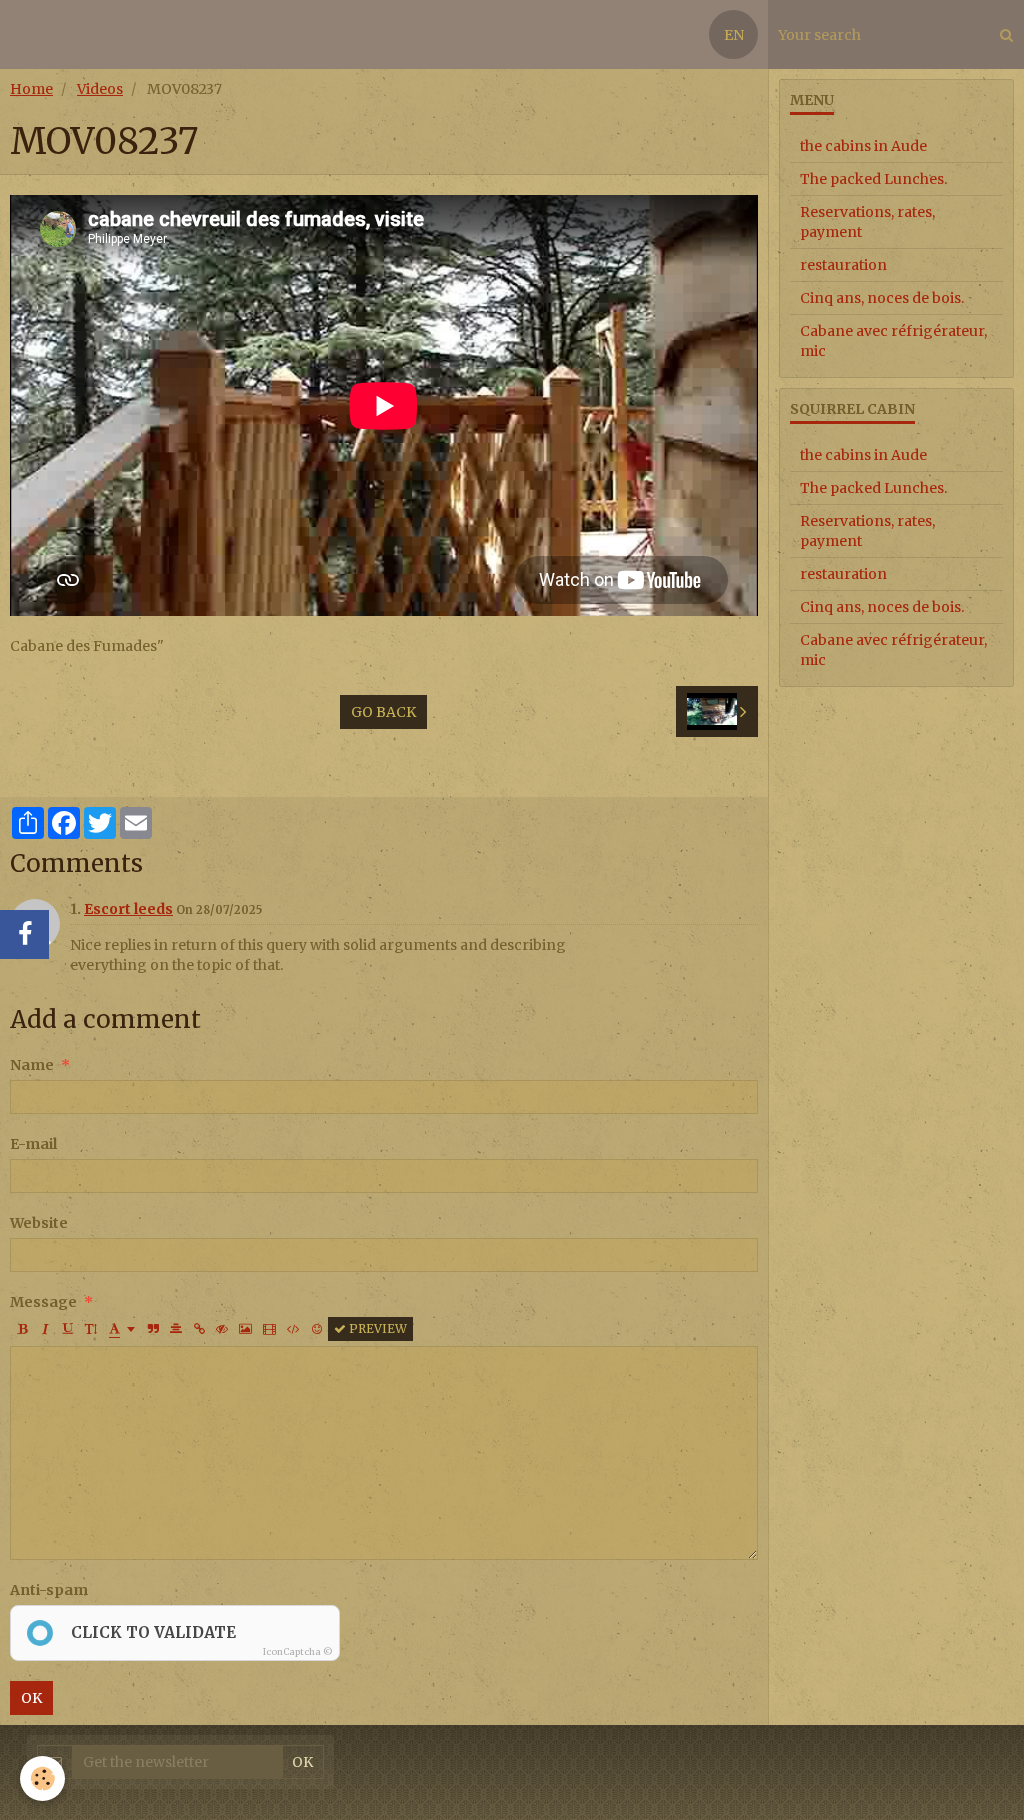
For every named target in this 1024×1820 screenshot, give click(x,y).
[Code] (293, 1329)
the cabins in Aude (863, 146)
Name (32, 1065)
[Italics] (45, 1329)
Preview (376, 1328)
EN (734, 35)
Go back (383, 712)
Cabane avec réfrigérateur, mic (893, 341)
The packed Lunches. (873, 179)
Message (43, 1302)
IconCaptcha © (298, 1651)
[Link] (199, 1329)
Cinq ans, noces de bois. (882, 298)
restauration (843, 265)
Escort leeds (128, 909)
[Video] (269, 1329)
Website (39, 1223)
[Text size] (91, 1329)
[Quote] (153, 1329)
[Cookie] (42, 1778)
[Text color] (122, 1329)
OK (31, 1698)
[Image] (245, 1329)
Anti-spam (49, 1590)
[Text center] (176, 1329)
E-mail (33, 1144)
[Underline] (68, 1329)
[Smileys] (317, 1329)
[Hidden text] (222, 1329)
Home (31, 89)
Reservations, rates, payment (867, 222)
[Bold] (22, 1329)
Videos (100, 89)
